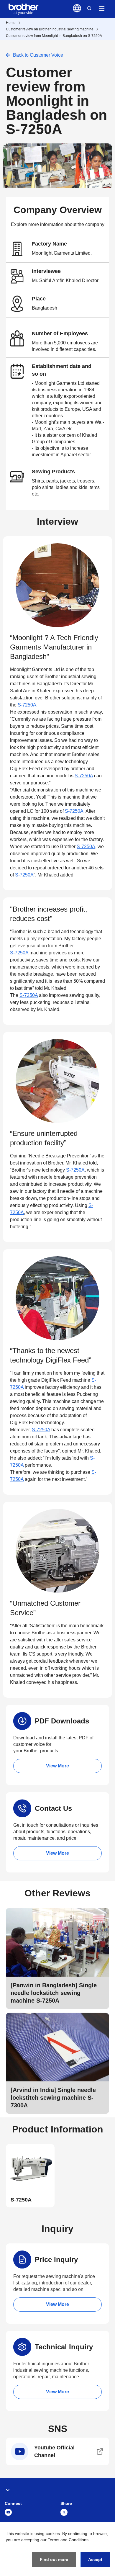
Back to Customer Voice (38, 55)
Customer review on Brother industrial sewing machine (50, 29)
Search (89, 8)
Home (11, 23)
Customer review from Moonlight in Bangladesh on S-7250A (54, 36)
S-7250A (27, 705)
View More (57, 1766)
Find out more (54, 2559)
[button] (57, 1993)
